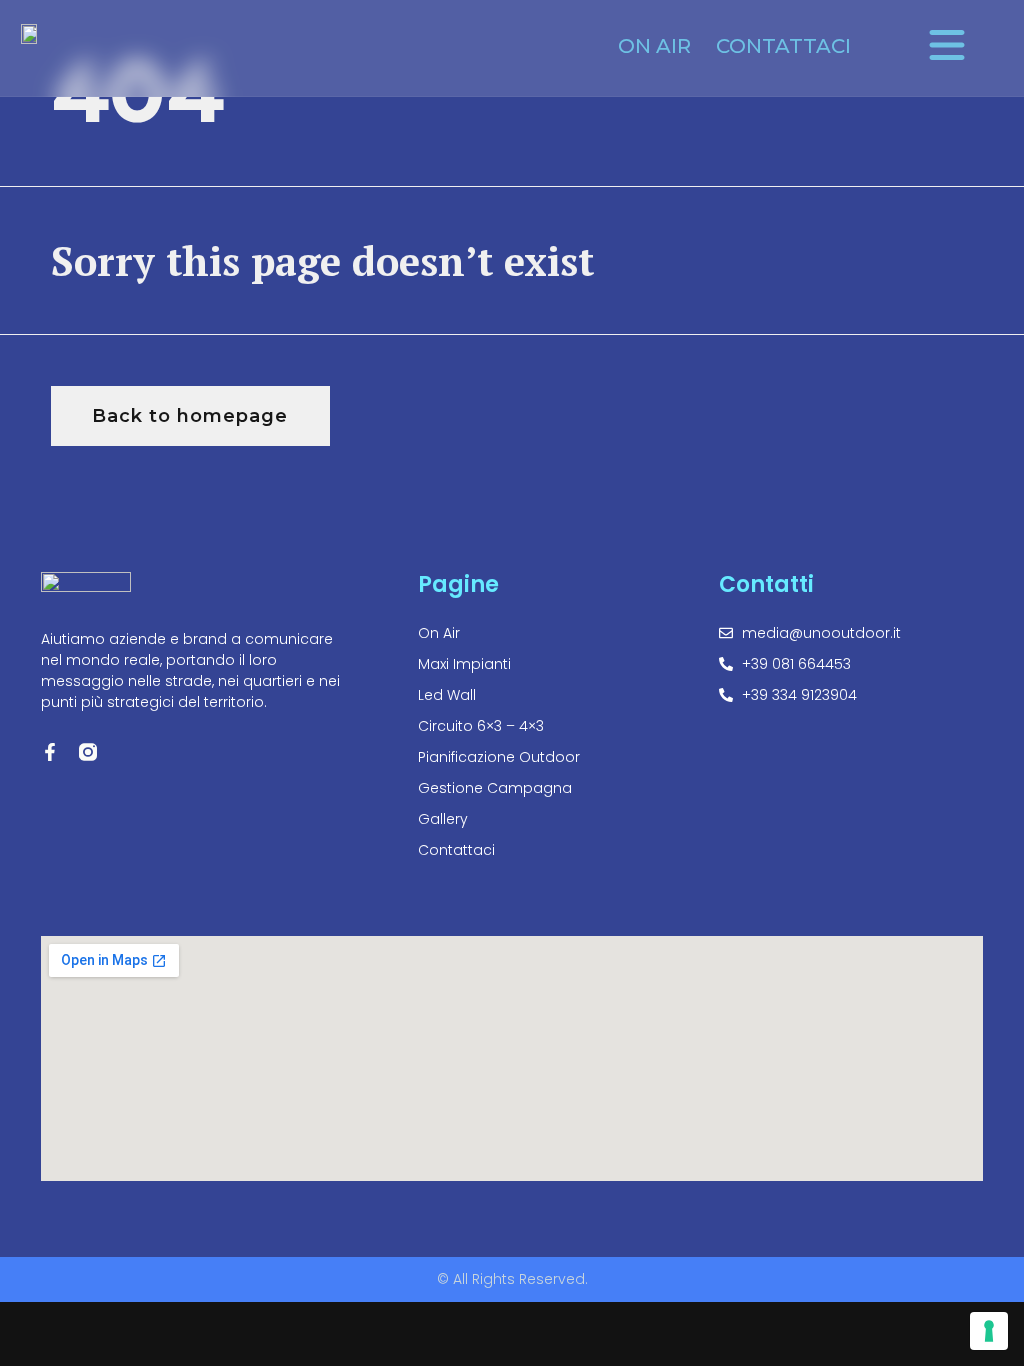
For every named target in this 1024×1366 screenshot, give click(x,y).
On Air (654, 46)
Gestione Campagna (495, 788)
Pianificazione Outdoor (499, 757)
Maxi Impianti (464, 664)
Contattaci (783, 46)
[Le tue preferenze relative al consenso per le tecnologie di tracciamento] (989, 1331)
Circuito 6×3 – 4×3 (481, 726)
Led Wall (447, 695)
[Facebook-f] (50, 752)
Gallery (443, 819)
